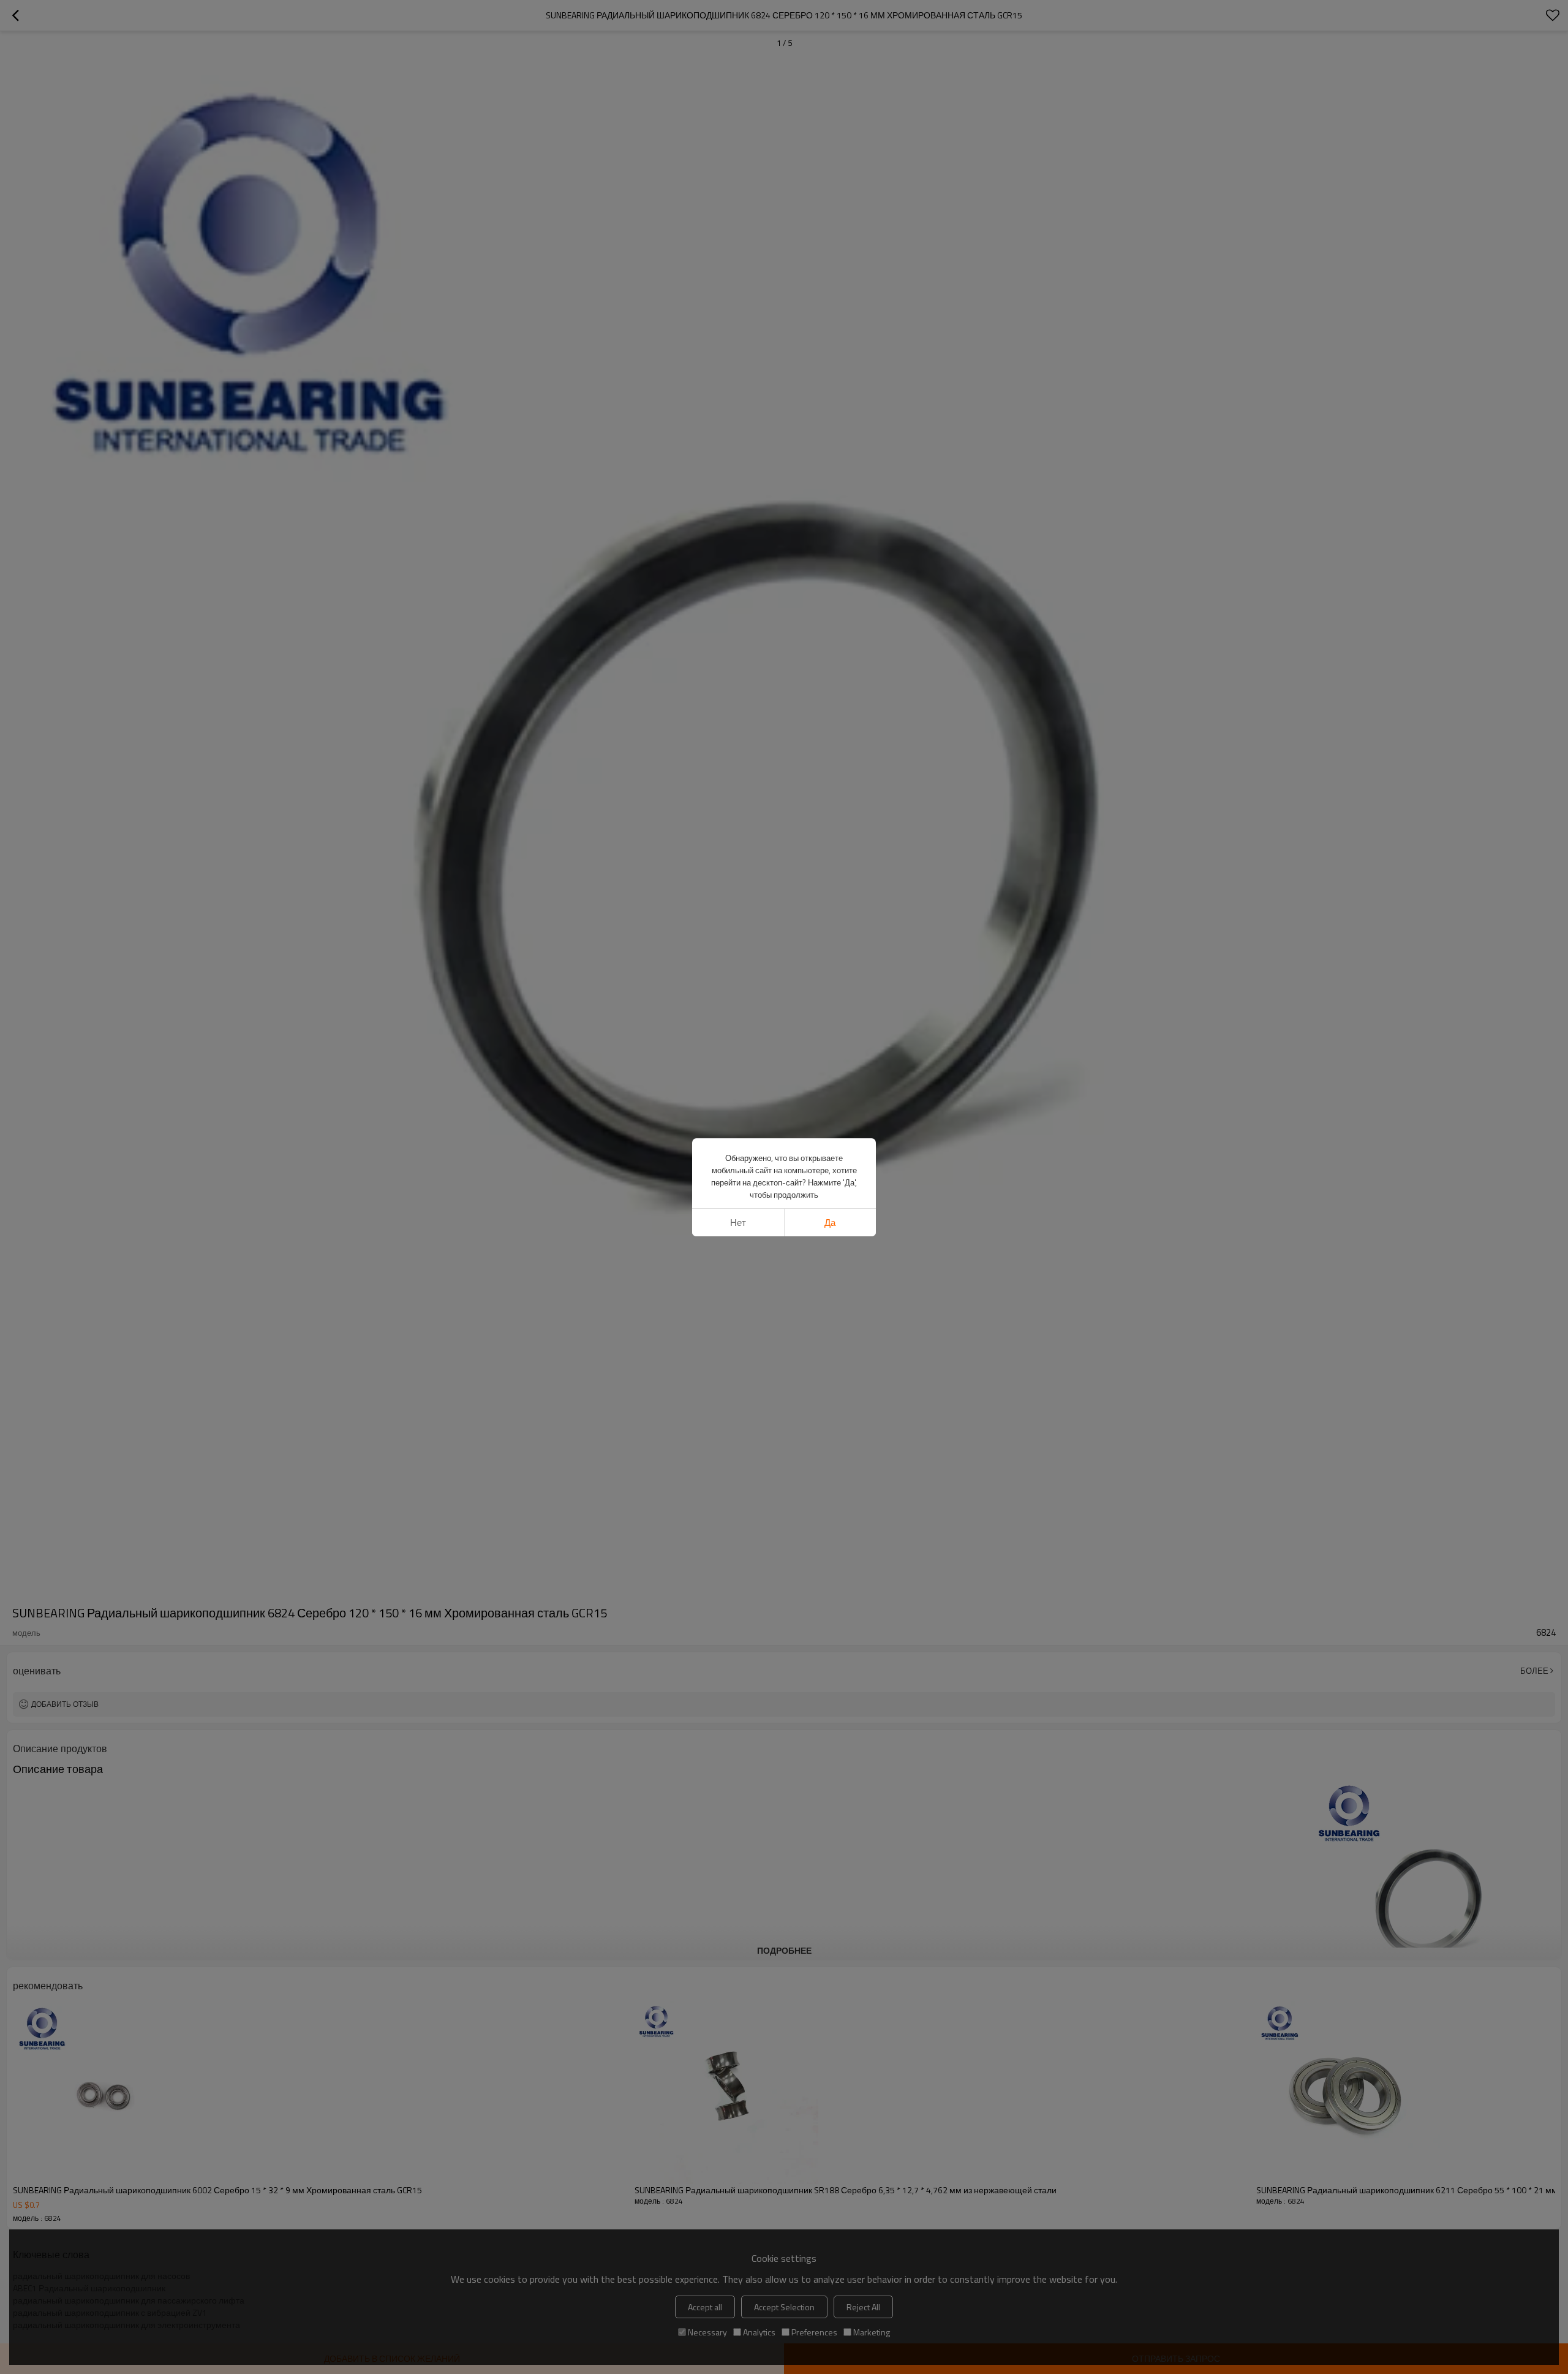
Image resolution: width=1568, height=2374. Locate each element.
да (830, 1223)
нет (738, 1223)
